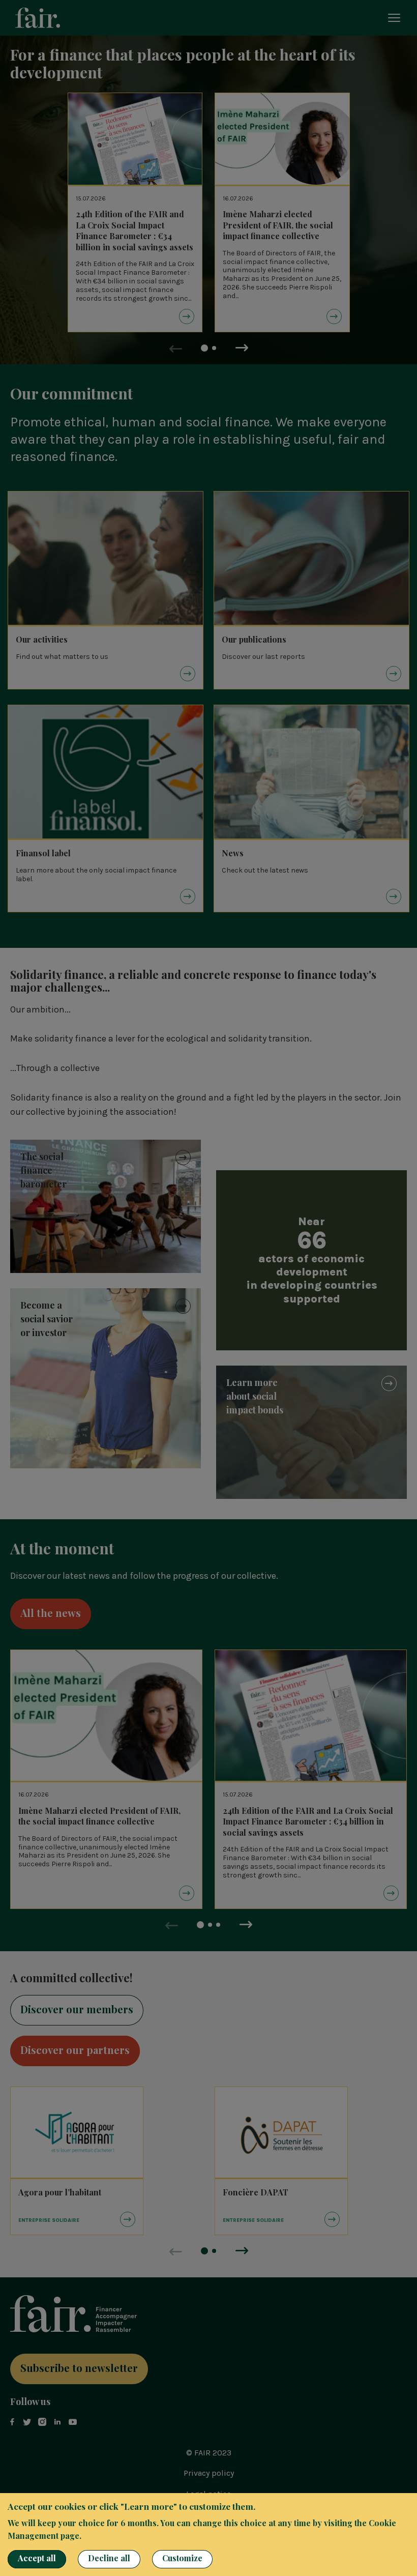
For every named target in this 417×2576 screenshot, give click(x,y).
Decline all (109, 2558)
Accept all (37, 2558)
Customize (182, 2558)
